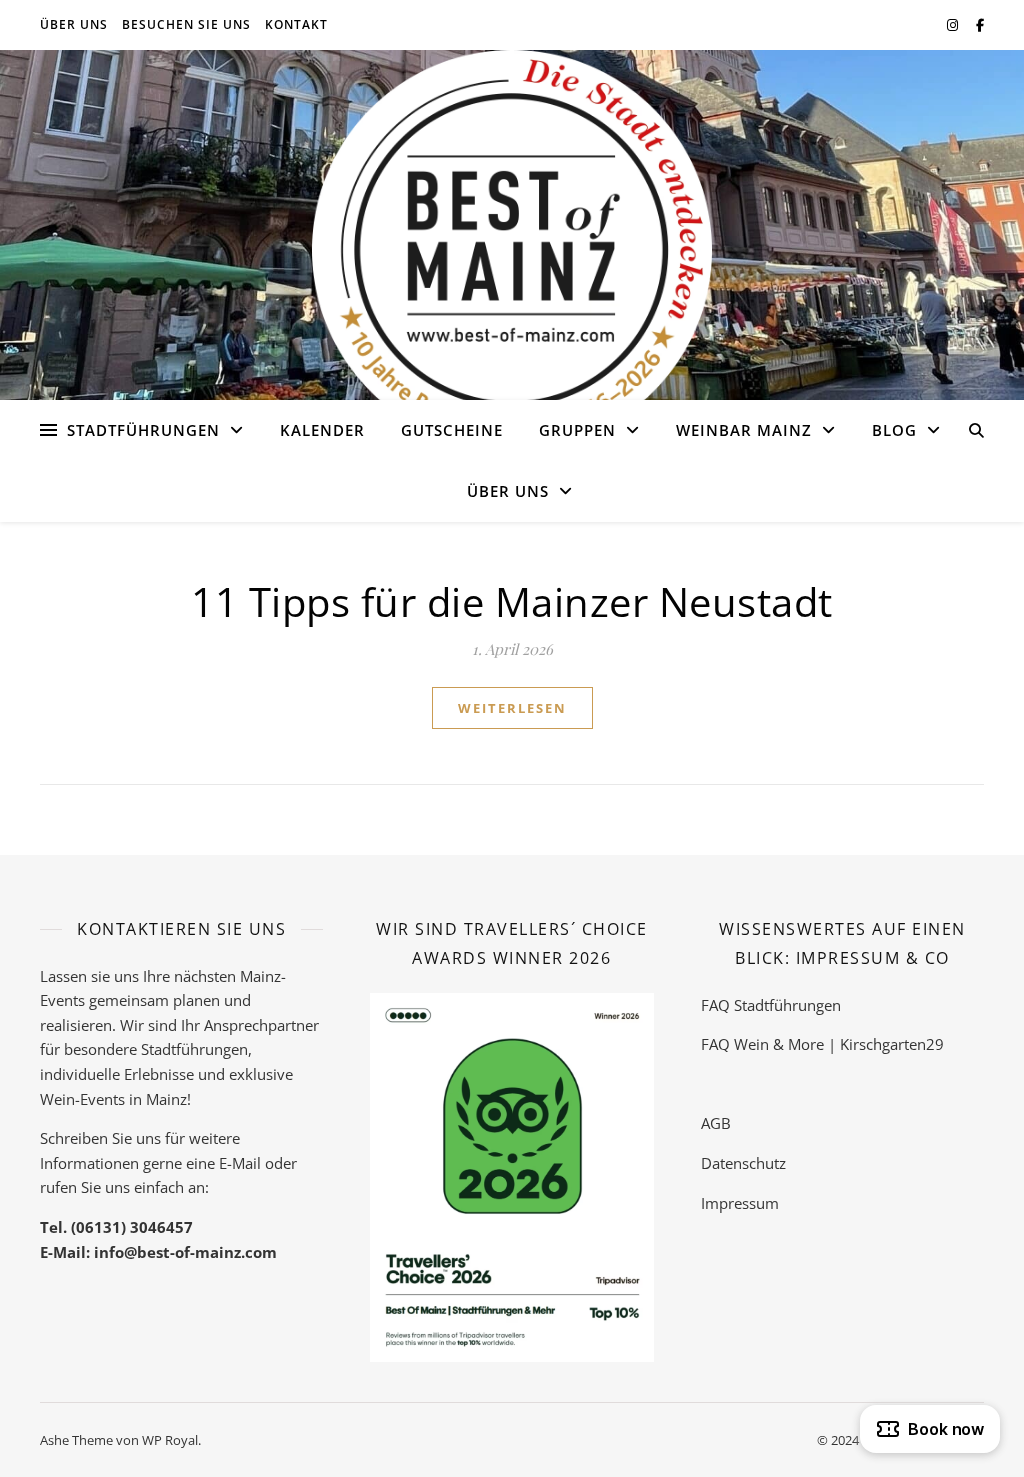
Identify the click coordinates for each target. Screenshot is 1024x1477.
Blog (894, 430)
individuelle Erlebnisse (117, 1074)
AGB (716, 1123)
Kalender (322, 430)
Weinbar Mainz (744, 430)
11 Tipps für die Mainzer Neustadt (512, 601)
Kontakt (296, 24)
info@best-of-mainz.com (185, 1252)
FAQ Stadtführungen (771, 1005)
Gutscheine (452, 430)
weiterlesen (512, 708)
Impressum (740, 1203)
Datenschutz (743, 1163)
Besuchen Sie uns (186, 24)
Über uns (74, 24)
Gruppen (577, 430)
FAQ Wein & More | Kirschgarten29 (822, 1044)
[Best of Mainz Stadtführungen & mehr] (512, 250)
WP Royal (170, 1440)
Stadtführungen (143, 430)
